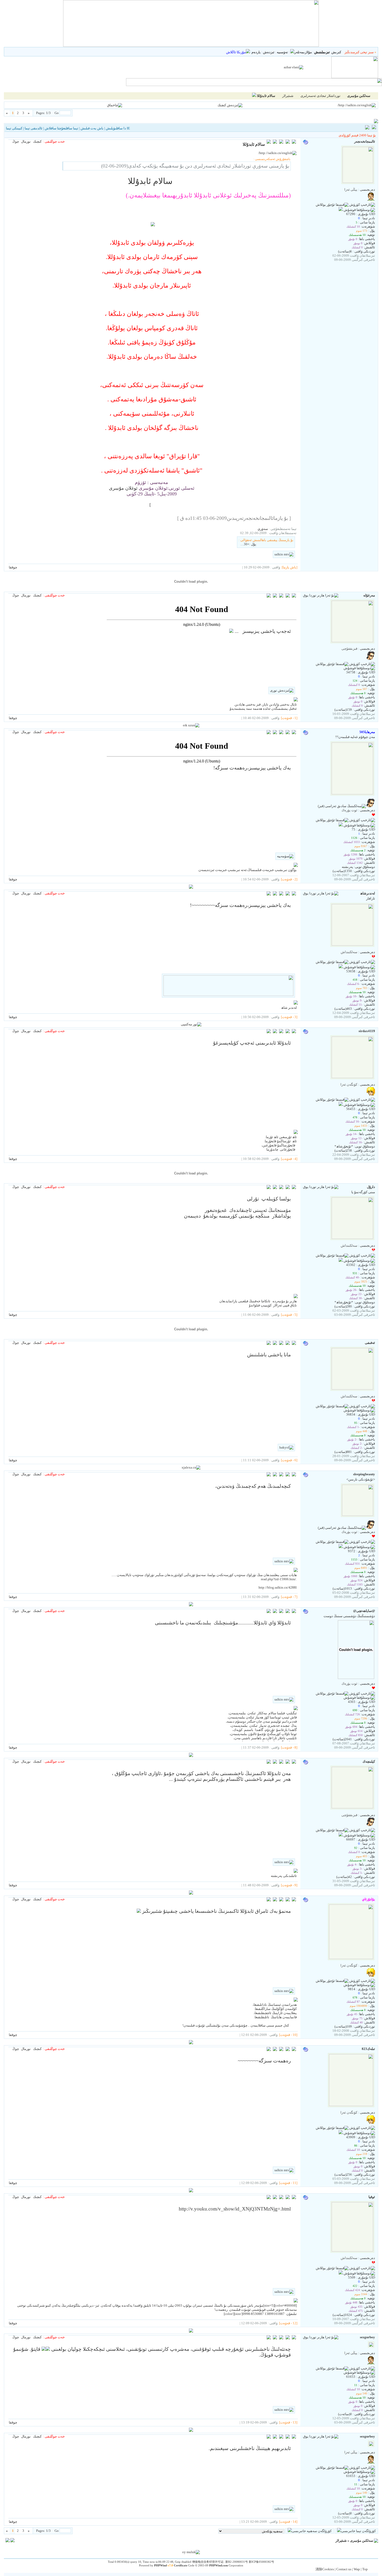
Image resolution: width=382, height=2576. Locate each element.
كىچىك (37, 141)
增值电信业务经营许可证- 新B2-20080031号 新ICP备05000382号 (233, 2562)
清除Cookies (325, 2569)
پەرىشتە (347, 867)
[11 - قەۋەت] (288, 2183)
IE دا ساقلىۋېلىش (118, 128)
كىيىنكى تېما (14, 128)
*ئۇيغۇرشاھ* (344, 1146)
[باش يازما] (289, 567)
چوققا (13, 567)
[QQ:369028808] (341, 825)
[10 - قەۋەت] (288, 2035)
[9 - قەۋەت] (289, 1885)
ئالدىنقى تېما (34, 128)
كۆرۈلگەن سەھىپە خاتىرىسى (312, 2531)
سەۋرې (263, 529)
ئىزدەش (269, 52)
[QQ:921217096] (341, 967)
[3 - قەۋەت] (289, 1017)
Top (365, 2569)
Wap (357, 2569)
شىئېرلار (288, 96)
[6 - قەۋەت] (289, 1460)
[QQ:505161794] (341, 1261)
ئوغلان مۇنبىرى (123, 488)
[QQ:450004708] (341, 1547)
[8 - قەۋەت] (289, 1747)
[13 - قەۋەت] (288, 2422)
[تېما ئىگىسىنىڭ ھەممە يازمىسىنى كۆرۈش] (275, 142)
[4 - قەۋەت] (289, 1159)
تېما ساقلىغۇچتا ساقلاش (61, 128)
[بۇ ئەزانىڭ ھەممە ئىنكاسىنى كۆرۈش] (275, 596)
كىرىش (336, 52)
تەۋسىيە (282, 52)
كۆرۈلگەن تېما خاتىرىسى (358, 2531)
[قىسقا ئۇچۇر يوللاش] (332, 205)
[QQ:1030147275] (341, 210)
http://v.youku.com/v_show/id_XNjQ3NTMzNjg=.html (235, 2209)
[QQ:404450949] (341, 1835)
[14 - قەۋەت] (288, 2522)
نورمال (26, 141)
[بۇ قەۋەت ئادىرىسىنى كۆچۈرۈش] (269, 142)
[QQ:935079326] (341, 1105)
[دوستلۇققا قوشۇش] (359, 210)
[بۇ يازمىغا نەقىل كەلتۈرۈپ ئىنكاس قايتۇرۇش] (294, 142)
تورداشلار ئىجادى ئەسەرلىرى (320, 96)
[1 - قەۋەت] (289, 718)
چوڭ (16, 141)
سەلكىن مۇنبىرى (362, 2541)
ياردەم (256, 52)
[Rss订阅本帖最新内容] (254, 96)
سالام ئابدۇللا (266, 96)
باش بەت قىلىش (92, 128)
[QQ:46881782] (341, 2133)
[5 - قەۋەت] (289, 1315)
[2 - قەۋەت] (289, 879)
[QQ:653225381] (341, 2273)
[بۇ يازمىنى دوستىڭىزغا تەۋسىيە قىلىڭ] (288, 142)
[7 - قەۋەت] (289, 1597)
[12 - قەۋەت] (288, 2323)
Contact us (344, 2569)
